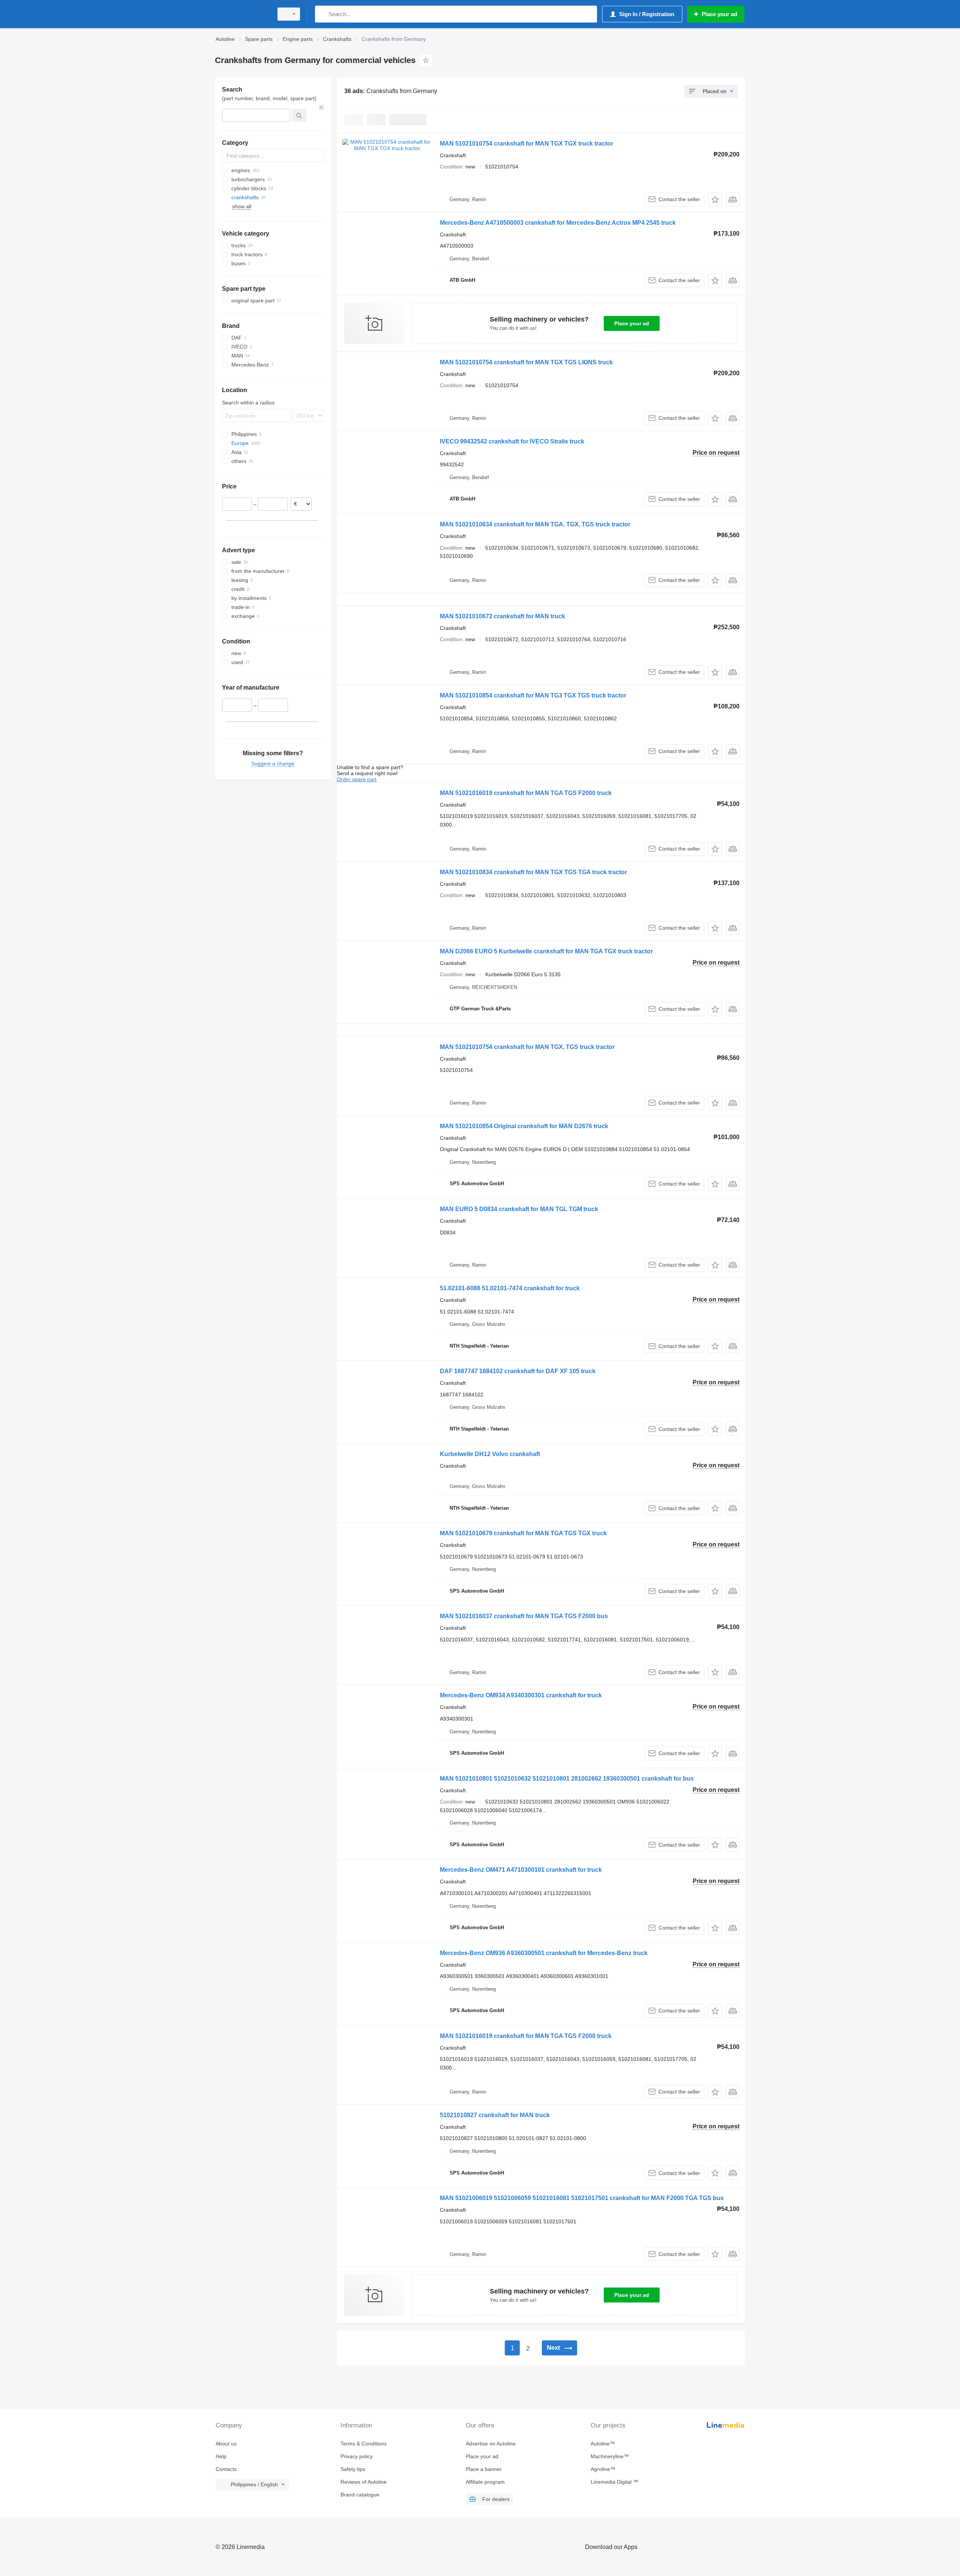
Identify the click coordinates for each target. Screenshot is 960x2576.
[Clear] (321, 107)
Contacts (226, 2469)
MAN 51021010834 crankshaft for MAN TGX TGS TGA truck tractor (533, 872)
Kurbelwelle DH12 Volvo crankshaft (490, 1454)
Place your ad (632, 323)
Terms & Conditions (364, 2444)
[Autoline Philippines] (242, 14)
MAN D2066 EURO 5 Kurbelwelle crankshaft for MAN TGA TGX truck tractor (546, 951)
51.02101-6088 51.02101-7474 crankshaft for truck (510, 1288)
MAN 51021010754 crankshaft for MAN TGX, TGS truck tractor (527, 1047)
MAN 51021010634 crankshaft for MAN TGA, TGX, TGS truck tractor (535, 524)
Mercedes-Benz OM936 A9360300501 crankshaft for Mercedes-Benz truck (544, 1953)
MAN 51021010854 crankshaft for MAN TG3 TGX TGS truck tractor (533, 695)
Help (221, 2456)
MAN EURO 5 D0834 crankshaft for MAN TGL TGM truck (519, 1209)
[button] (715, 199)
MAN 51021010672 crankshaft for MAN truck (502, 616)
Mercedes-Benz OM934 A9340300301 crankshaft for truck (521, 1695)
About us (226, 2444)
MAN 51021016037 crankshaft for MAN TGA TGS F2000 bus (524, 1616)
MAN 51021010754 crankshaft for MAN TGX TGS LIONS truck (526, 362)
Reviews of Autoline (364, 2482)
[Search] (322, 14)
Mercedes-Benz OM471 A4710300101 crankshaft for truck (521, 1870)
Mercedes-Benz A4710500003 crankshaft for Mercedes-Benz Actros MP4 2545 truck (558, 223)
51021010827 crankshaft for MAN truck (495, 2115)
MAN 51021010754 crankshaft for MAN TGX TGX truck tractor (526, 144)
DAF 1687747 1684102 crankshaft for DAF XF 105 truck (518, 1371)
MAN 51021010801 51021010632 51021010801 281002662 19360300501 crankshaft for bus (567, 1779)
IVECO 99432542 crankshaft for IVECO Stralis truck (512, 441)
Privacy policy (357, 2456)
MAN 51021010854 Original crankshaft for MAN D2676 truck (524, 1126)
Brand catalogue (360, 2495)
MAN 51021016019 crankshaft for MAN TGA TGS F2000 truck (526, 793)
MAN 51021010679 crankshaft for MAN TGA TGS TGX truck (523, 1533)
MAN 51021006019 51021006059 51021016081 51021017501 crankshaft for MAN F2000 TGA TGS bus (582, 2198)
